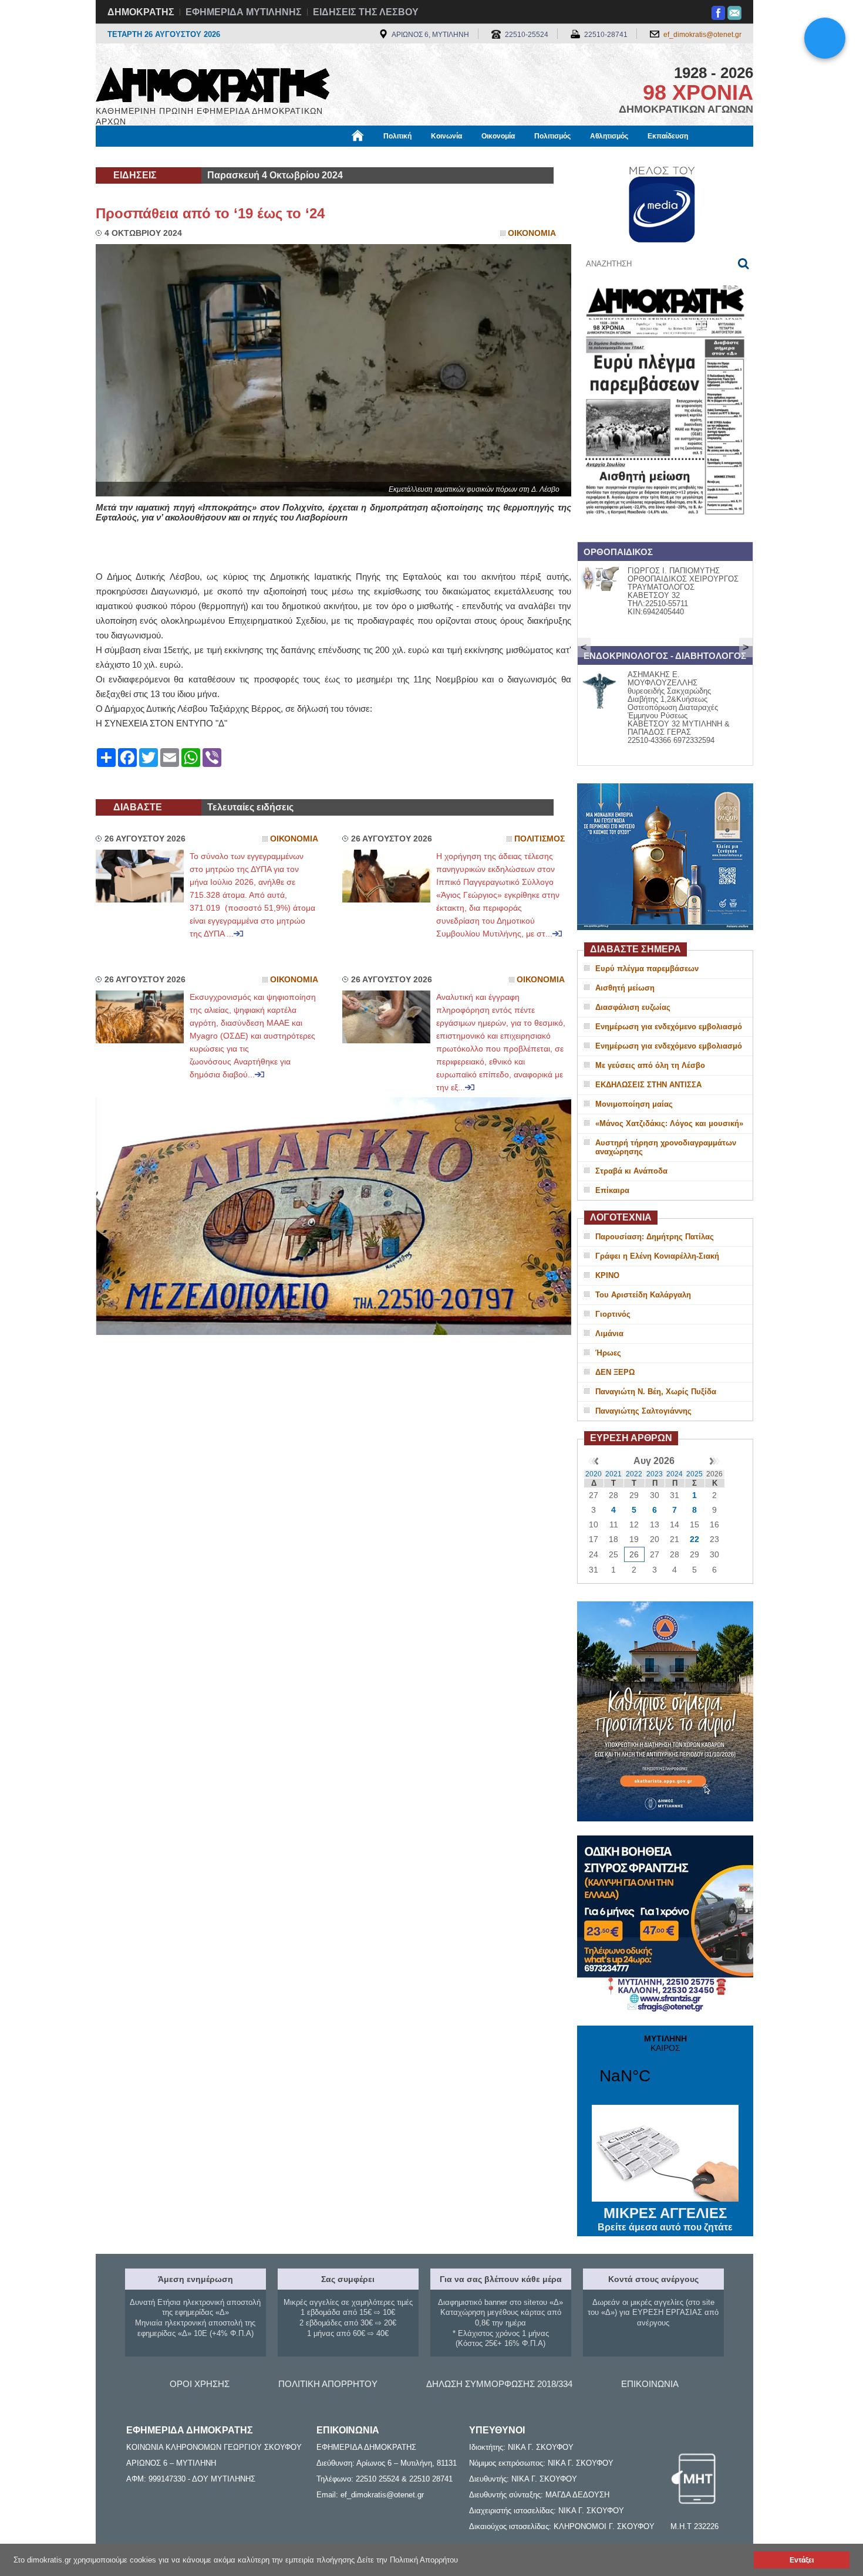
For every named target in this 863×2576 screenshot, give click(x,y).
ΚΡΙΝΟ (607, 1275)
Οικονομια (532, 233)
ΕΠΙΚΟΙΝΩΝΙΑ (650, 2384)
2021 (613, 1474)
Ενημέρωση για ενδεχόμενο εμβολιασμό (669, 1027)
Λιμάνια (609, 1333)
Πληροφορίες (432, 157)
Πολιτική (397, 136)
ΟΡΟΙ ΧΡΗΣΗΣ (200, 2384)
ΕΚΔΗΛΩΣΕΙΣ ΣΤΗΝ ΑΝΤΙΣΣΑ (648, 1085)
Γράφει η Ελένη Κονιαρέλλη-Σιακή (657, 1256)
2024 (675, 1474)
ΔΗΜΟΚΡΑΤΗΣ (141, 12)
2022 (634, 1474)
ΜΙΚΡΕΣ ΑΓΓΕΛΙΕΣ (665, 2219)
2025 (695, 1474)
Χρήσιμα (335, 157)
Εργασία (189, 157)
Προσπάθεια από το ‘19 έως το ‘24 (210, 213)
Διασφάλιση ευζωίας (633, 1007)
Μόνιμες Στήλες (130, 157)
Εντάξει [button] (802, 2560)
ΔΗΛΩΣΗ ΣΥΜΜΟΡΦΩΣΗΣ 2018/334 (499, 2384)
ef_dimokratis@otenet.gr (702, 35)
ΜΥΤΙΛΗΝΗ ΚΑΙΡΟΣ (665, 2067)
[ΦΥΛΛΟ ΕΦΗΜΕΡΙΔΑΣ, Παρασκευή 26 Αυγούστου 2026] (665, 530)
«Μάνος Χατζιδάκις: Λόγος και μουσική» (669, 1123)
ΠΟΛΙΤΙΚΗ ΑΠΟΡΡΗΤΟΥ (328, 2384)
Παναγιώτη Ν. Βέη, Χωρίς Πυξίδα (656, 1392)
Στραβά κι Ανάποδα (631, 1171)
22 (695, 1539)
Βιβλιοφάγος (243, 157)
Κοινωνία (446, 136)
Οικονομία (498, 136)
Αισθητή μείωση (625, 988)
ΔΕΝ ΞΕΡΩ (615, 1372)
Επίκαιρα (612, 1190)
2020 (594, 1474)
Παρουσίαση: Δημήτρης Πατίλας (655, 1237)
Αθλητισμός (609, 136)
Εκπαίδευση (668, 136)
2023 (655, 1474)
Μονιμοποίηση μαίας (634, 1104)
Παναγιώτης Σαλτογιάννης (643, 1411)
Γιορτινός (613, 1314)
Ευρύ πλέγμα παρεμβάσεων (647, 968)
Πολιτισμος (540, 839)
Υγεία (293, 157)
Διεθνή (379, 157)
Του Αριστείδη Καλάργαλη (643, 1295)
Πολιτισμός (552, 136)
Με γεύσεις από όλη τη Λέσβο (650, 1065)
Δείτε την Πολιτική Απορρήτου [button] (407, 2560)
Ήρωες (608, 1353)
